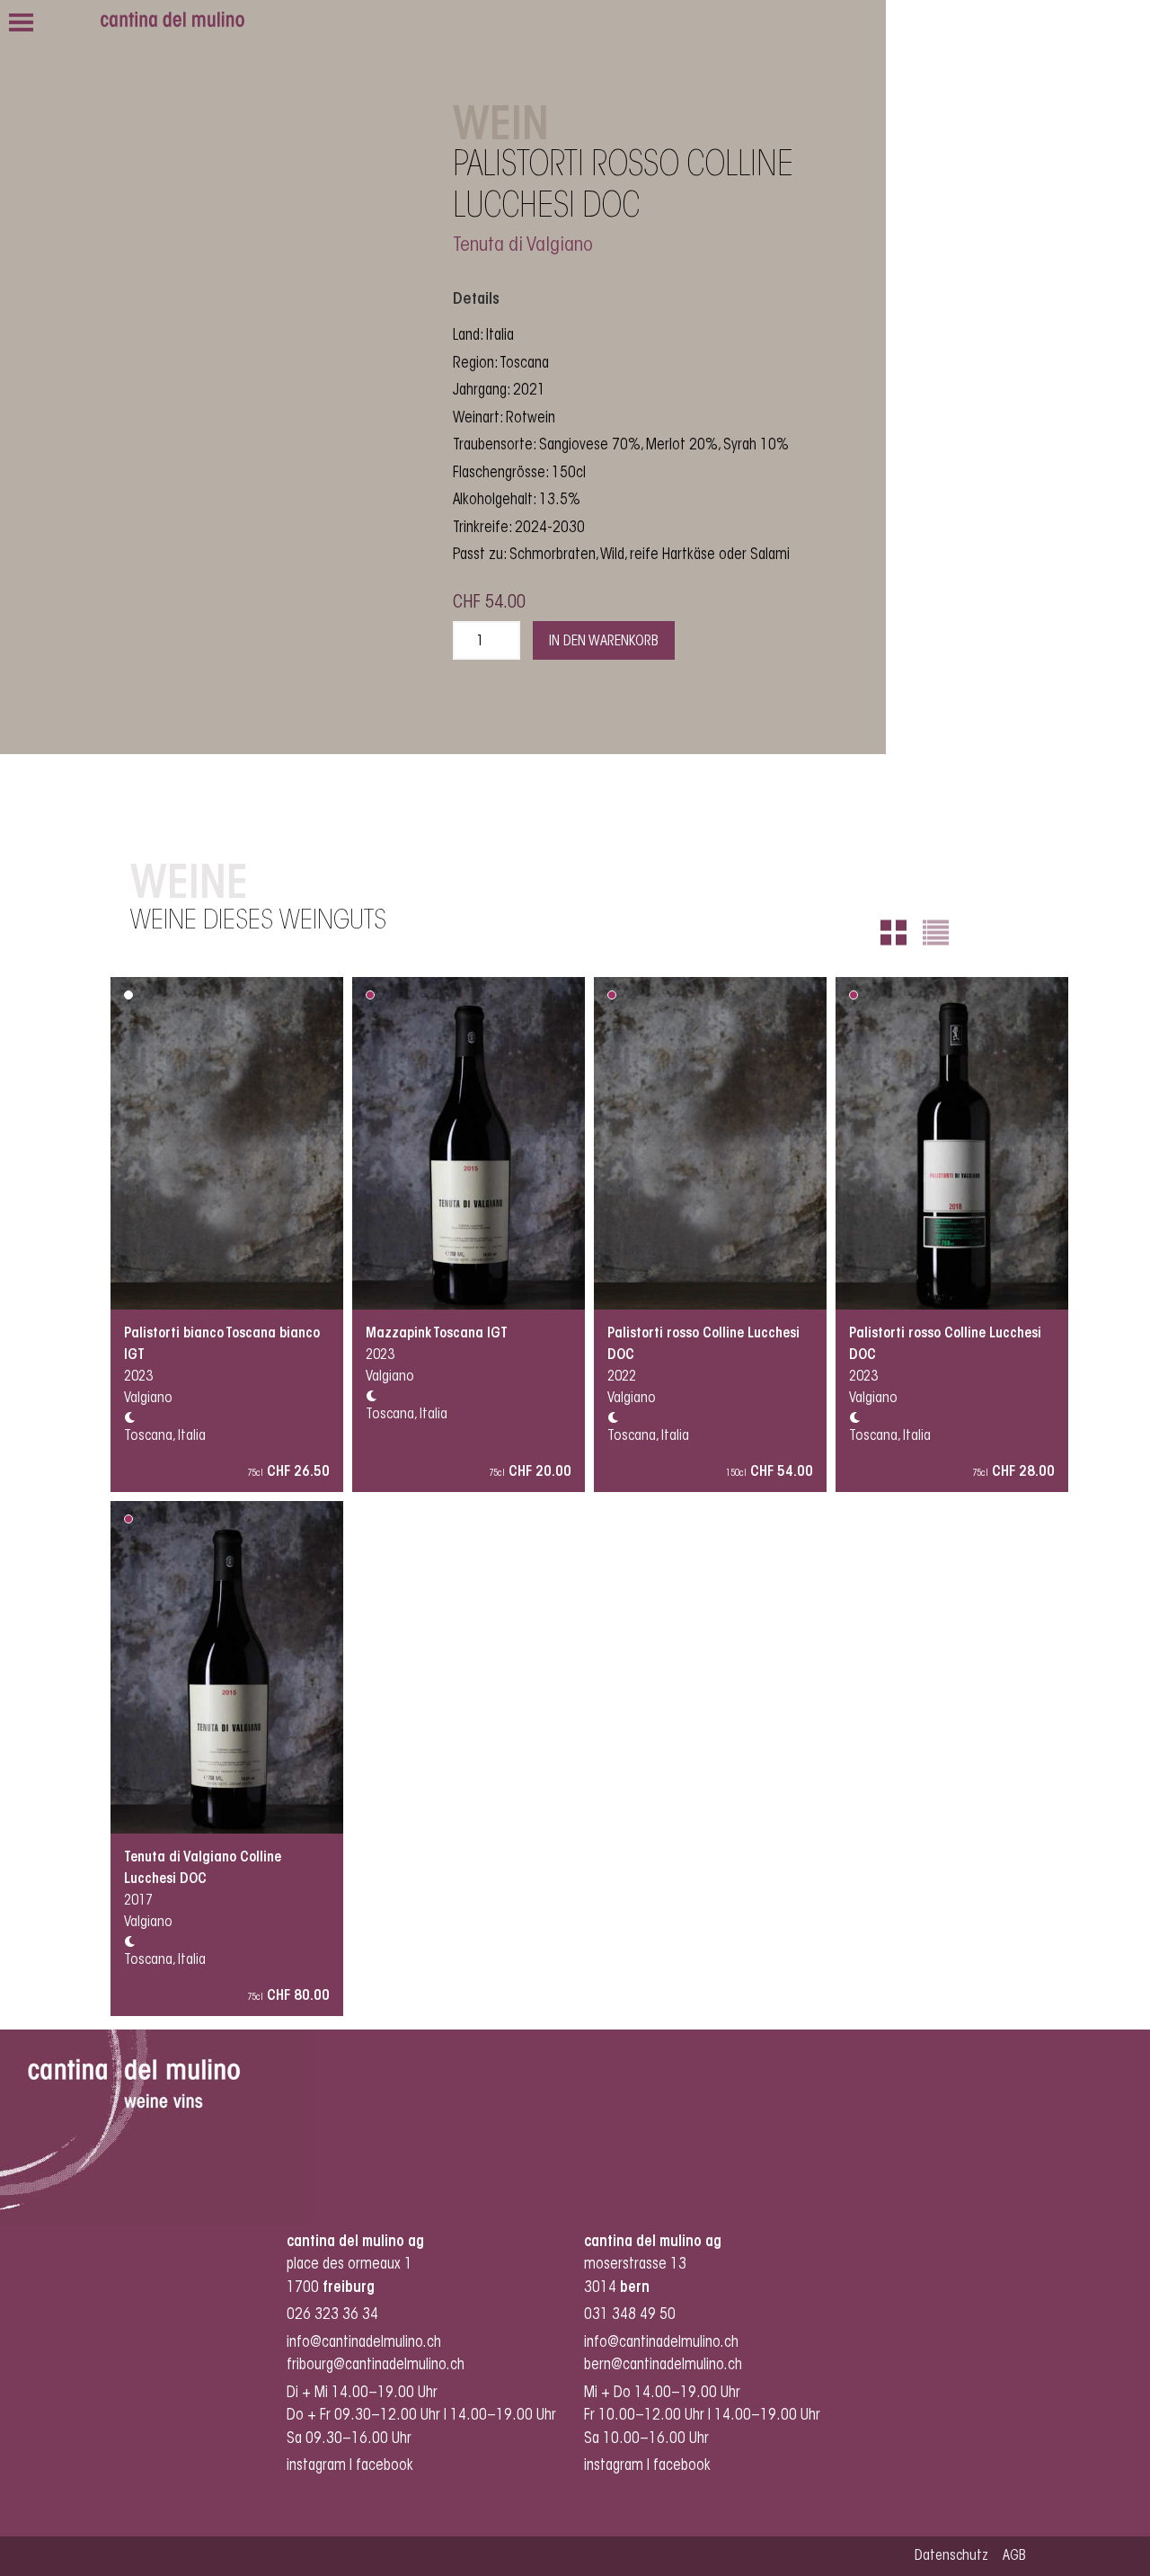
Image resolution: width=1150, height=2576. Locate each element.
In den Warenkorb (604, 642)
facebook (386, 2466)
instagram (316, 2466)
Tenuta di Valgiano (523, 246)
